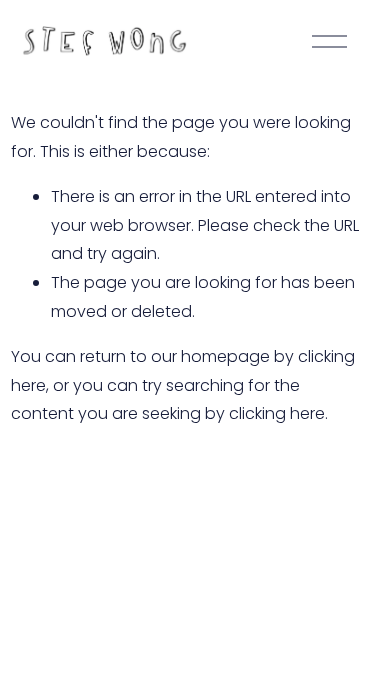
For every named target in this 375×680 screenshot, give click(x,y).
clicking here (277, 413)
